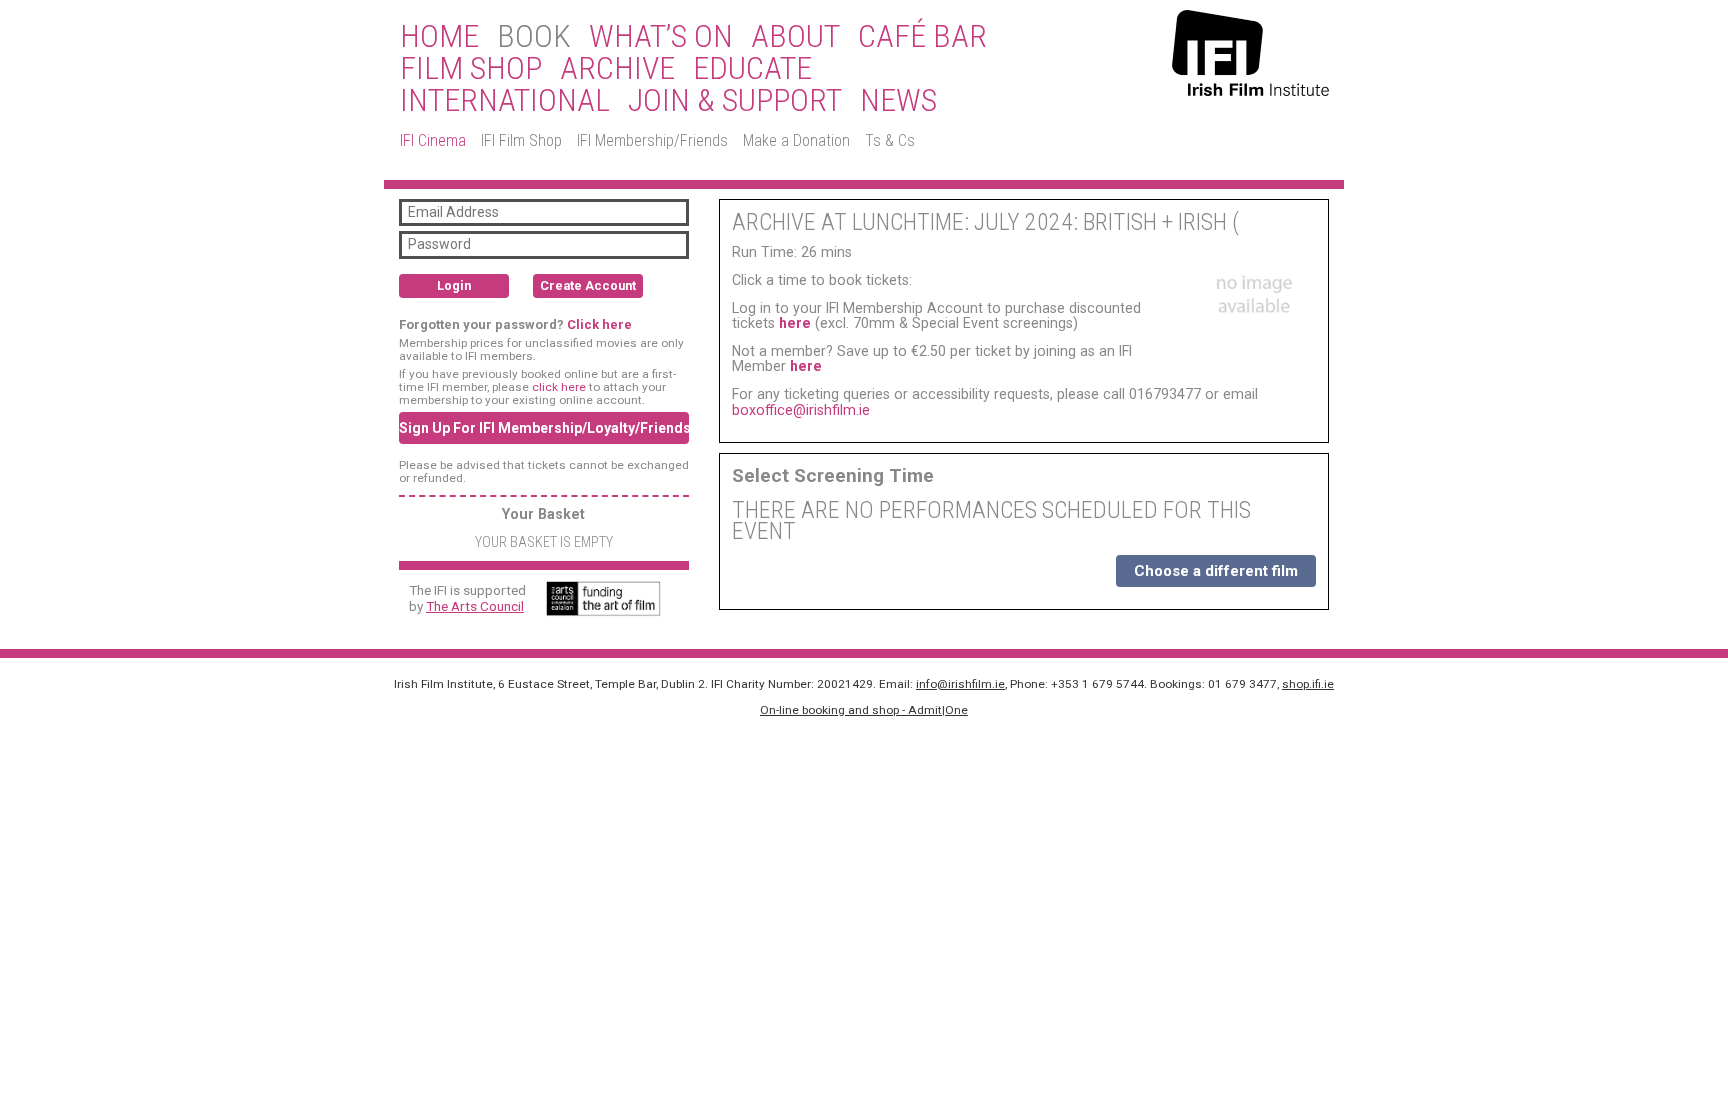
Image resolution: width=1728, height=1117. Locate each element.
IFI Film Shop (521, 140)
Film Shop (471, 69)
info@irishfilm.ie (960, 684)
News (898, 101)
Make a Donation (796, 140)
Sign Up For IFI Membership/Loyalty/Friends (544, 428)
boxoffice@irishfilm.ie (801, 410)
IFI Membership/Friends (652, 140)
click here (559, 387)
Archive (617, 69)
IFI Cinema (433, 140)
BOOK (534, 37)
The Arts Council (475, 606)
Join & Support (735, 101)
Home (439, 37)
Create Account (588, 285)
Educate (752, 69)
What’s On (661, 37)
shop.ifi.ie (1308, 684)
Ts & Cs (890, 140)
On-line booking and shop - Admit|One (864, 710)
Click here (599, 324)
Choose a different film (1216, 571)
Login (454, 285)
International (505, 101)
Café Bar (922, 37)
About (795, 37)
